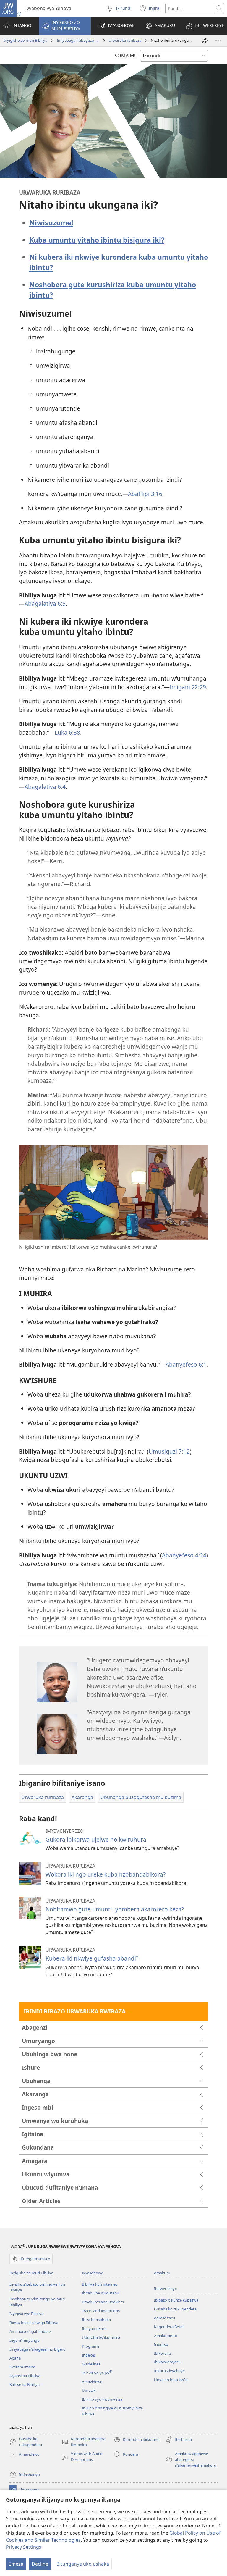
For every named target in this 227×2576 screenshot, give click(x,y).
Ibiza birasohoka (96, 2320)
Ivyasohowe (93, 2273)
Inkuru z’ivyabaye (169, 2371)
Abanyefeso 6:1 (186, 1364)
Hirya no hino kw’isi (171, 2380)
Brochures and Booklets (103, 2302)
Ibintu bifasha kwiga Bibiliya (34, 2323)
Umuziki (89, 2390)
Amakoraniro (166, 2336)
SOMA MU (126, 56)
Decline (40, 2564)
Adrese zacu (164, 2318)
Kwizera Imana (22, 2367)
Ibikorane (162, 2353)
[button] (65, 26)
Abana (15, 2358)
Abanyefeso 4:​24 (184, 1555)
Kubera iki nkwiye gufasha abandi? (92, 1958)
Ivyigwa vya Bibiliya (26, 2314)
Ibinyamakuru (94, 2328)
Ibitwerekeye (165, 2289)
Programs (91, 2346)
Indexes (89, 2355)
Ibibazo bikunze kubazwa (176, 2300)
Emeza (16, 2564)
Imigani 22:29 (188, 687)
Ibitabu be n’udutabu (100, 2293)
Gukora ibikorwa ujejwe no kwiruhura (96, 1839)
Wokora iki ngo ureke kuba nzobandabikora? (106, 1874)
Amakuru (162, 2273)
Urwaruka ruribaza (125, 40)
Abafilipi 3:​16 (145, 494)
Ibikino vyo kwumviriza (102, 2399)
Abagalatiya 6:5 (45, 603)
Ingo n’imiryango (25, 2340)
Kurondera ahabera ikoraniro (83, 2442)
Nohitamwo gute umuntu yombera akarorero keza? (115, 1909)
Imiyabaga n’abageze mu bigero (78, 40)
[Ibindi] (218, 41)
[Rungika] (205, 41)
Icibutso (161, 2344)
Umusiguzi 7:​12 (169, 1451)
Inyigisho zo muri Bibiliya (25, 40)
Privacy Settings (24, 2547)
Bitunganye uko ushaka (83, 2564)
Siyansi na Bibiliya (25, 2376)
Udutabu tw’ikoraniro (101, 2337)
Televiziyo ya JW (97, 2373)
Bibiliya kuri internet (99, 2284)
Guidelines (91, 2364)
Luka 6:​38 (67, 732)
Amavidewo (92, 2382)
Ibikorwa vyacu (167, 2362)
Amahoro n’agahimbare (30, 2331)
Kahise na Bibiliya (25, 2384)
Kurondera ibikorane (136, 2440)
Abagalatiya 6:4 (45, 787)
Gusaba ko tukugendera (175, 2309)
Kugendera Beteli (169, 2327)
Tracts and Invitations (101, 2311)
